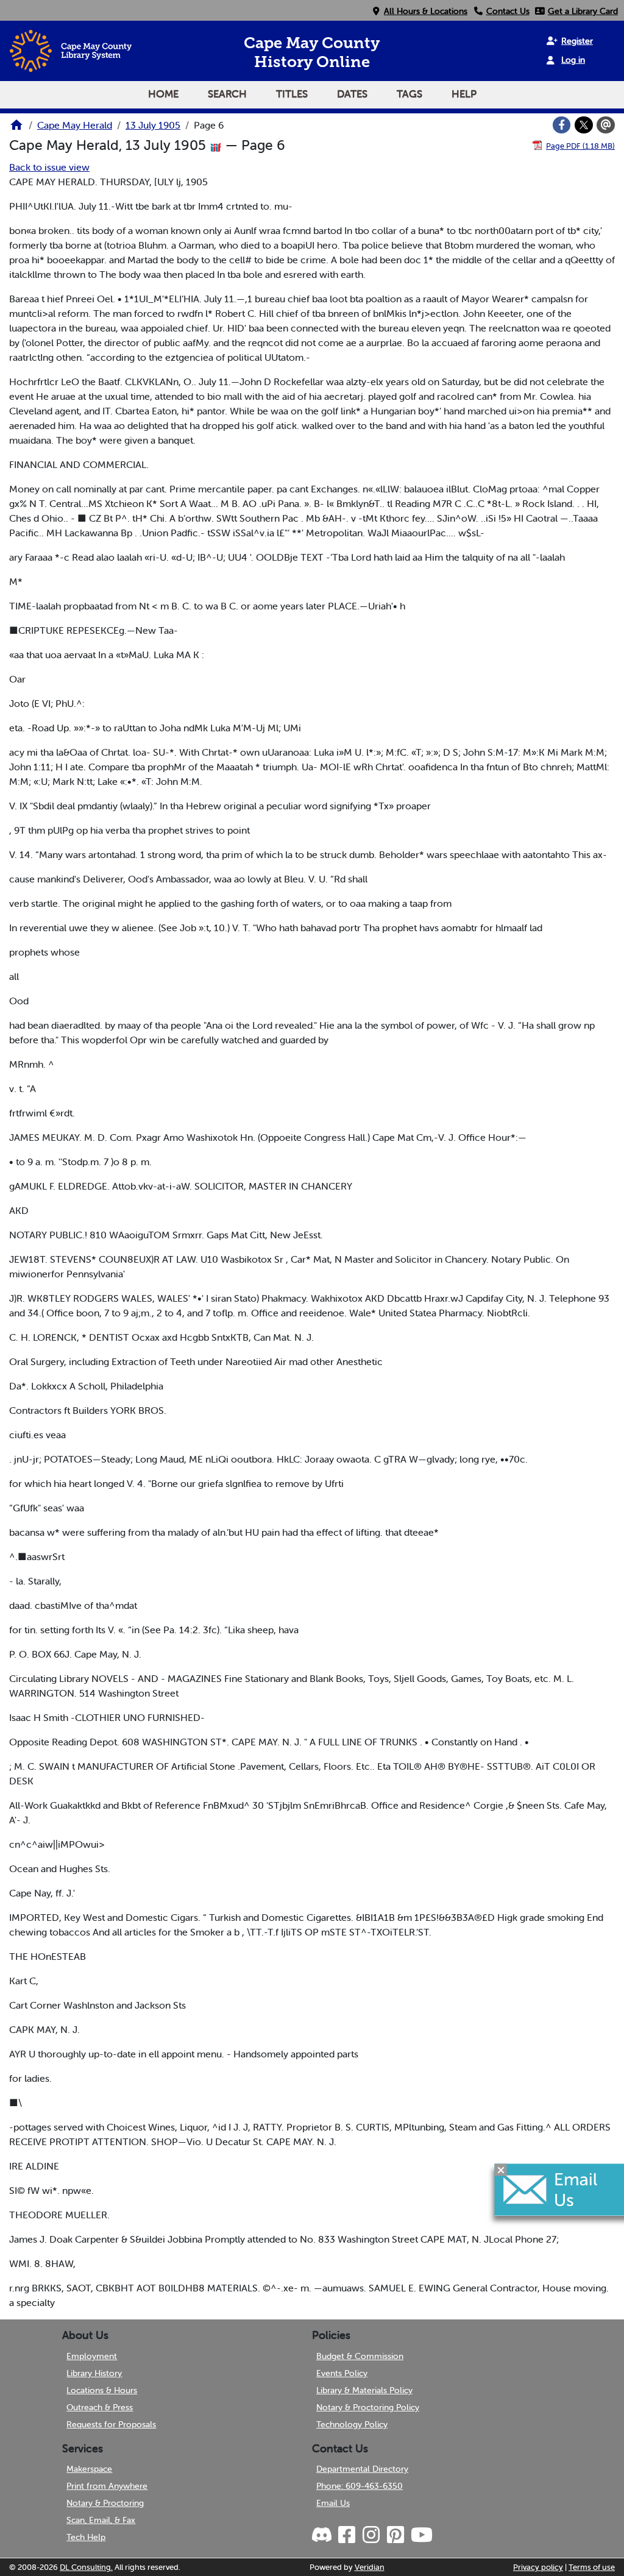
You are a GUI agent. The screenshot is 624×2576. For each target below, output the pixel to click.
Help (464, 94)
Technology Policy (352, 2424)
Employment (92, 2356)
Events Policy (342, 2373)
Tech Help (86, 2537)
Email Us (333, 2503)
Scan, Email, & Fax (101, 2520)
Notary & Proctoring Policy (368, 2407)
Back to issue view (49, 167)
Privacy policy (538, 2567)
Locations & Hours (102, 2390)
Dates (352, 94)
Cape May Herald (75, 125)
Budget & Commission (360, 2356)
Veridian (370, 2567)
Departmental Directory (362, 2469)
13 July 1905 (153, 125)
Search (227, 94)
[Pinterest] (395, 2535)
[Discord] (323, 2535)
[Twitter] (584, 125)
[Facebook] (562, 125)
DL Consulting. (86, 2567)
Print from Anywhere (107, 2486)
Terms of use (592, 2567)
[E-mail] (606, 125)
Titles (292, 94)
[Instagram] (370, 2535)
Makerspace (89, 2469)
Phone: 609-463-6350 (360, 2486)
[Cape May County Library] (16, 129)
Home (163, 94)
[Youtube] (421, 2535)
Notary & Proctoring (105, 2503)
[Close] (501, 2170)
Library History (94, 2373)
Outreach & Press (100, 2407)
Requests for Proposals (111, 2424)
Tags (409, 94)
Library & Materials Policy (364, 2390)
